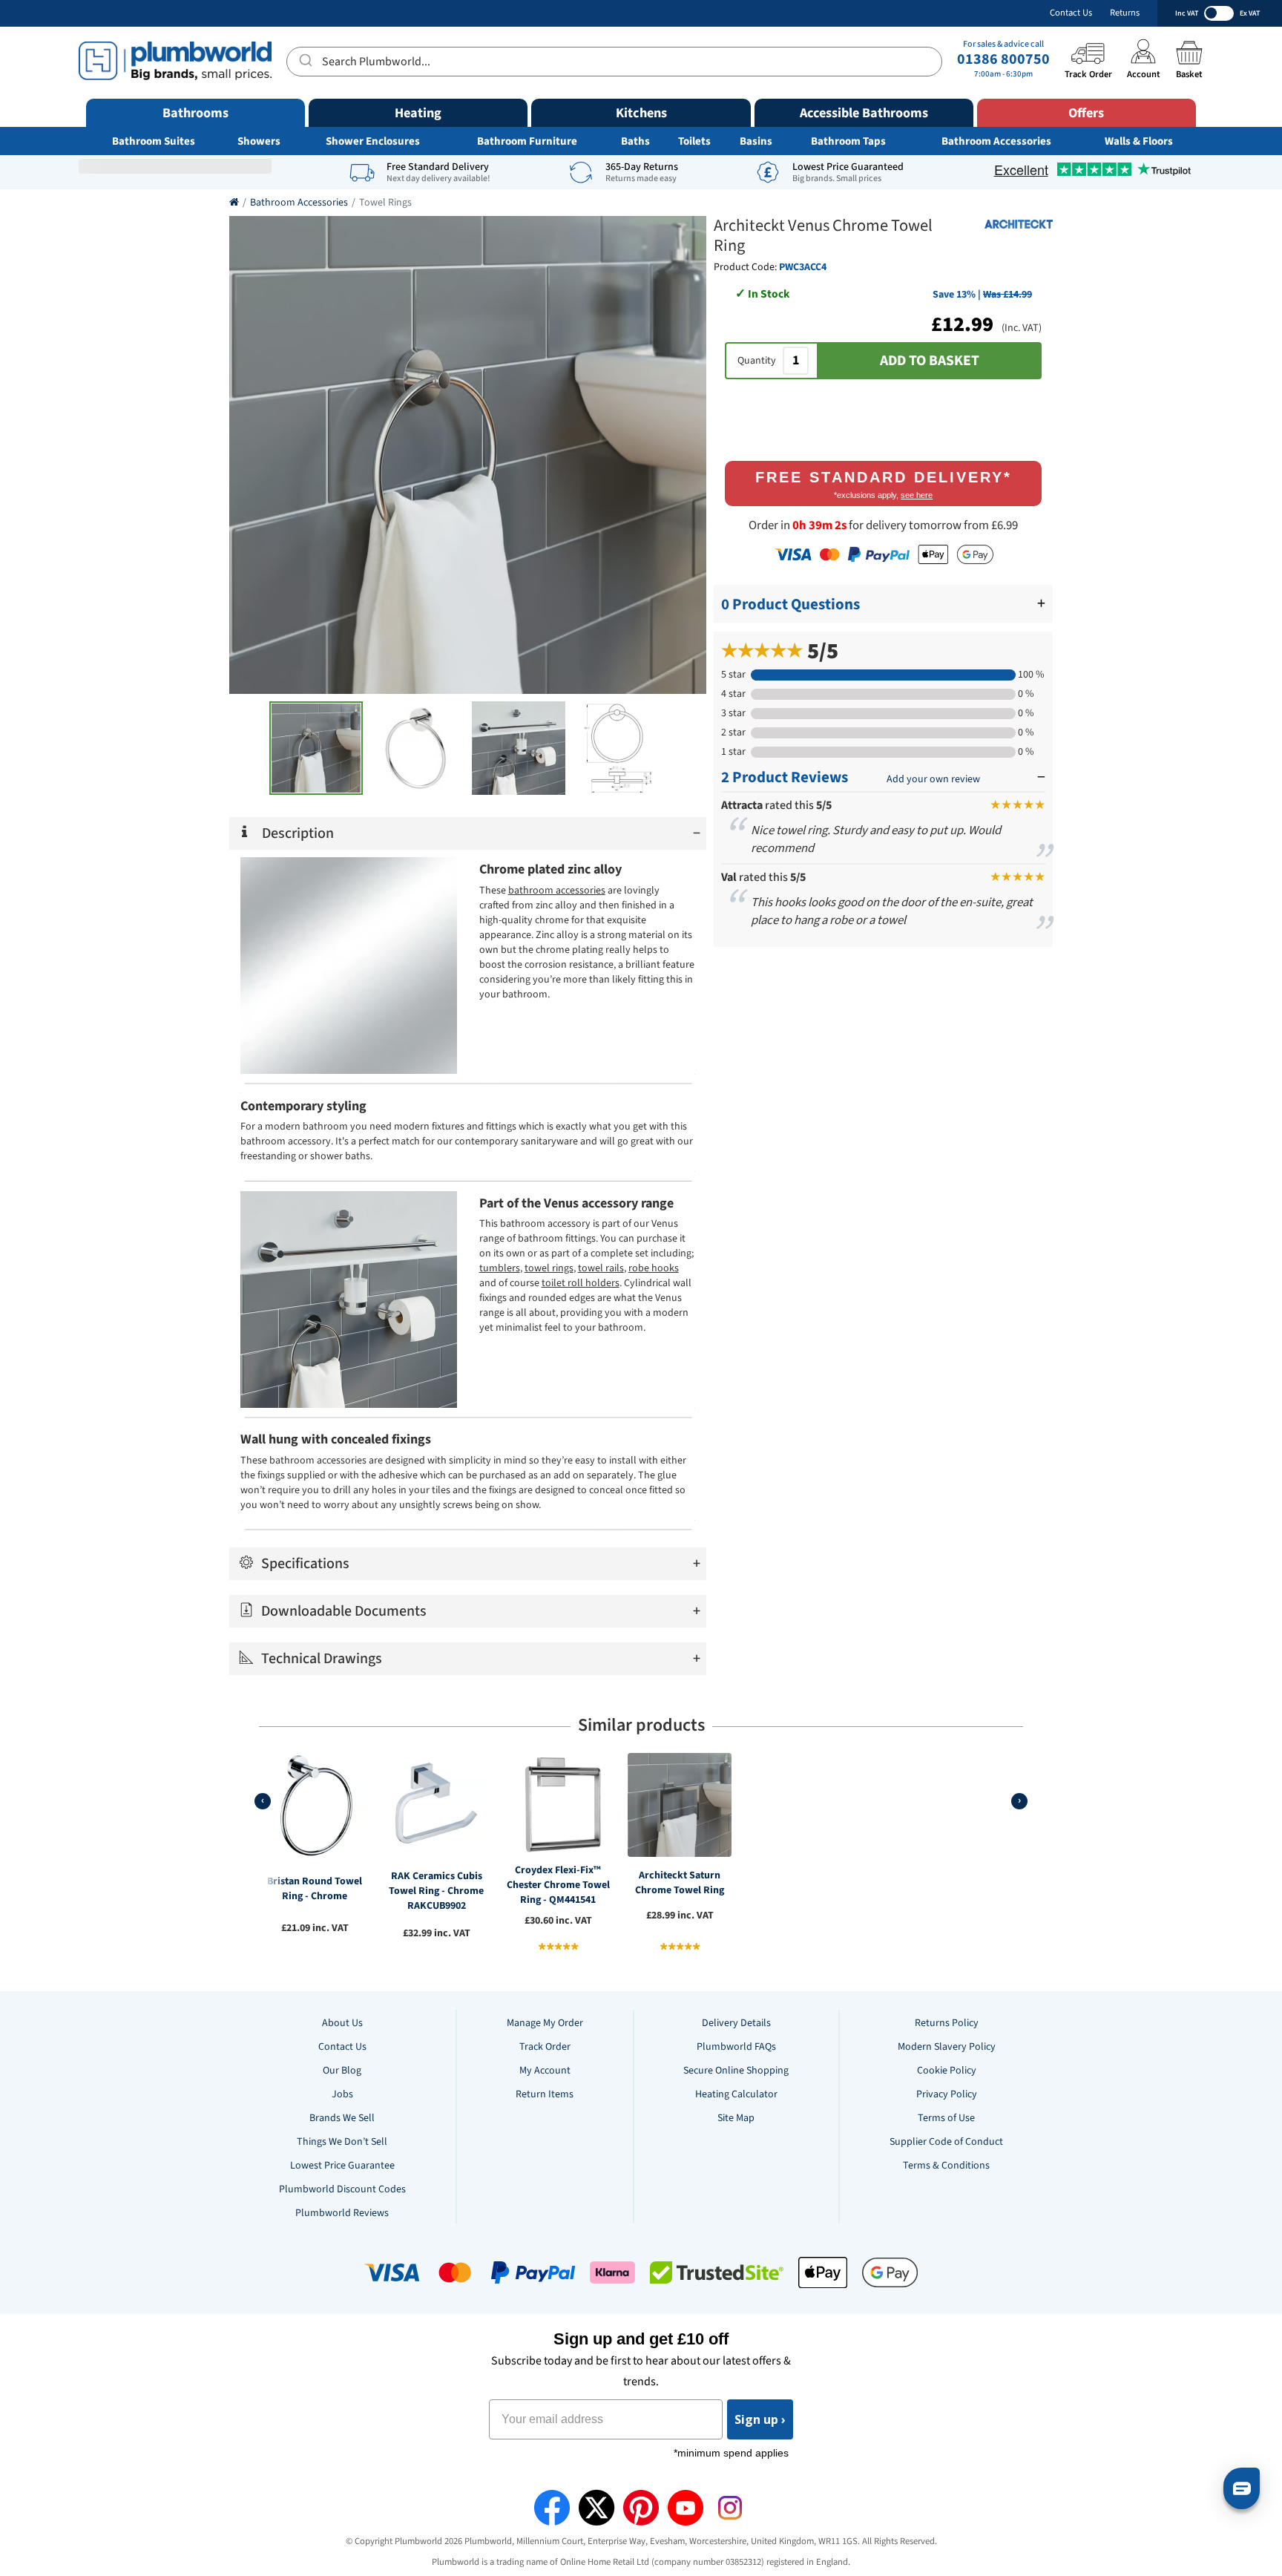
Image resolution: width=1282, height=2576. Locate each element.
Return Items (545, 2094)
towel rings (549, 1268)
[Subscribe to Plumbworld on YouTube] (686, 2508)
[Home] (234, 203)
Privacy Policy (947, 2094)
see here (917, 495)
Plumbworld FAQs (736, 2047)
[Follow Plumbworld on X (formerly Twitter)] (596, 2508)
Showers (259, 141)
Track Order (545, 2047)
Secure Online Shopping (736, 2071)
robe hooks (654, 1268)
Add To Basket (930, 361)
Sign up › (760, 2419)
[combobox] (614, 62)
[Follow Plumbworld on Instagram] (730, 2508)
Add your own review (933, 779)
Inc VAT (1187, 13)
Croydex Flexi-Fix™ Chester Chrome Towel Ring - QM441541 (558, 1885)
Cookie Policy (947, 2071)
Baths (635, 141)
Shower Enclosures (373, 141)
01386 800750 (1003, 59)
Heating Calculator (736, 2094)
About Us (342, 2023)
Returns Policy (947, 2023)
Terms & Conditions (946, 2166)
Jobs (342, 2094)
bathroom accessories (557, 891)
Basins (756, 141)
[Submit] (305, 59)
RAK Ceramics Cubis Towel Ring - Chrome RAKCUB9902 (436, 1891)
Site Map (736, 2118)
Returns (1125, 13)
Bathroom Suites (154, 141)
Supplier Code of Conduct (946, 2142)
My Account (545, 2071)
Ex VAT (1250, 13)
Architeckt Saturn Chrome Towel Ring (680, 1883)
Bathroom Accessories (996, 141)
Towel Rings (385, 203)
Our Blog (342, 2071)
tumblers (500, 1268)
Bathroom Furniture (527, 141)
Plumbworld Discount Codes (342, 2189)
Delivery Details (736, 2023)
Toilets (694, 141)
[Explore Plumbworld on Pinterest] (641, 2508)
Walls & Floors (1139, 141)
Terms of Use (946, 2118)
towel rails (601, 1268)
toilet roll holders (581, 1283)
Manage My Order (545, 2023)
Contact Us (1071, 13)
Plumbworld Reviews (342, 2213)
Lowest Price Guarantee (342, 2166)
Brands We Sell (342, 2118)
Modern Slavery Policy (947, 2047)
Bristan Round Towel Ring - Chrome (315, 1889)
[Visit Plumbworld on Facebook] (552, 2508)
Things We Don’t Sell (342, 2142)
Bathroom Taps (848, 141)
